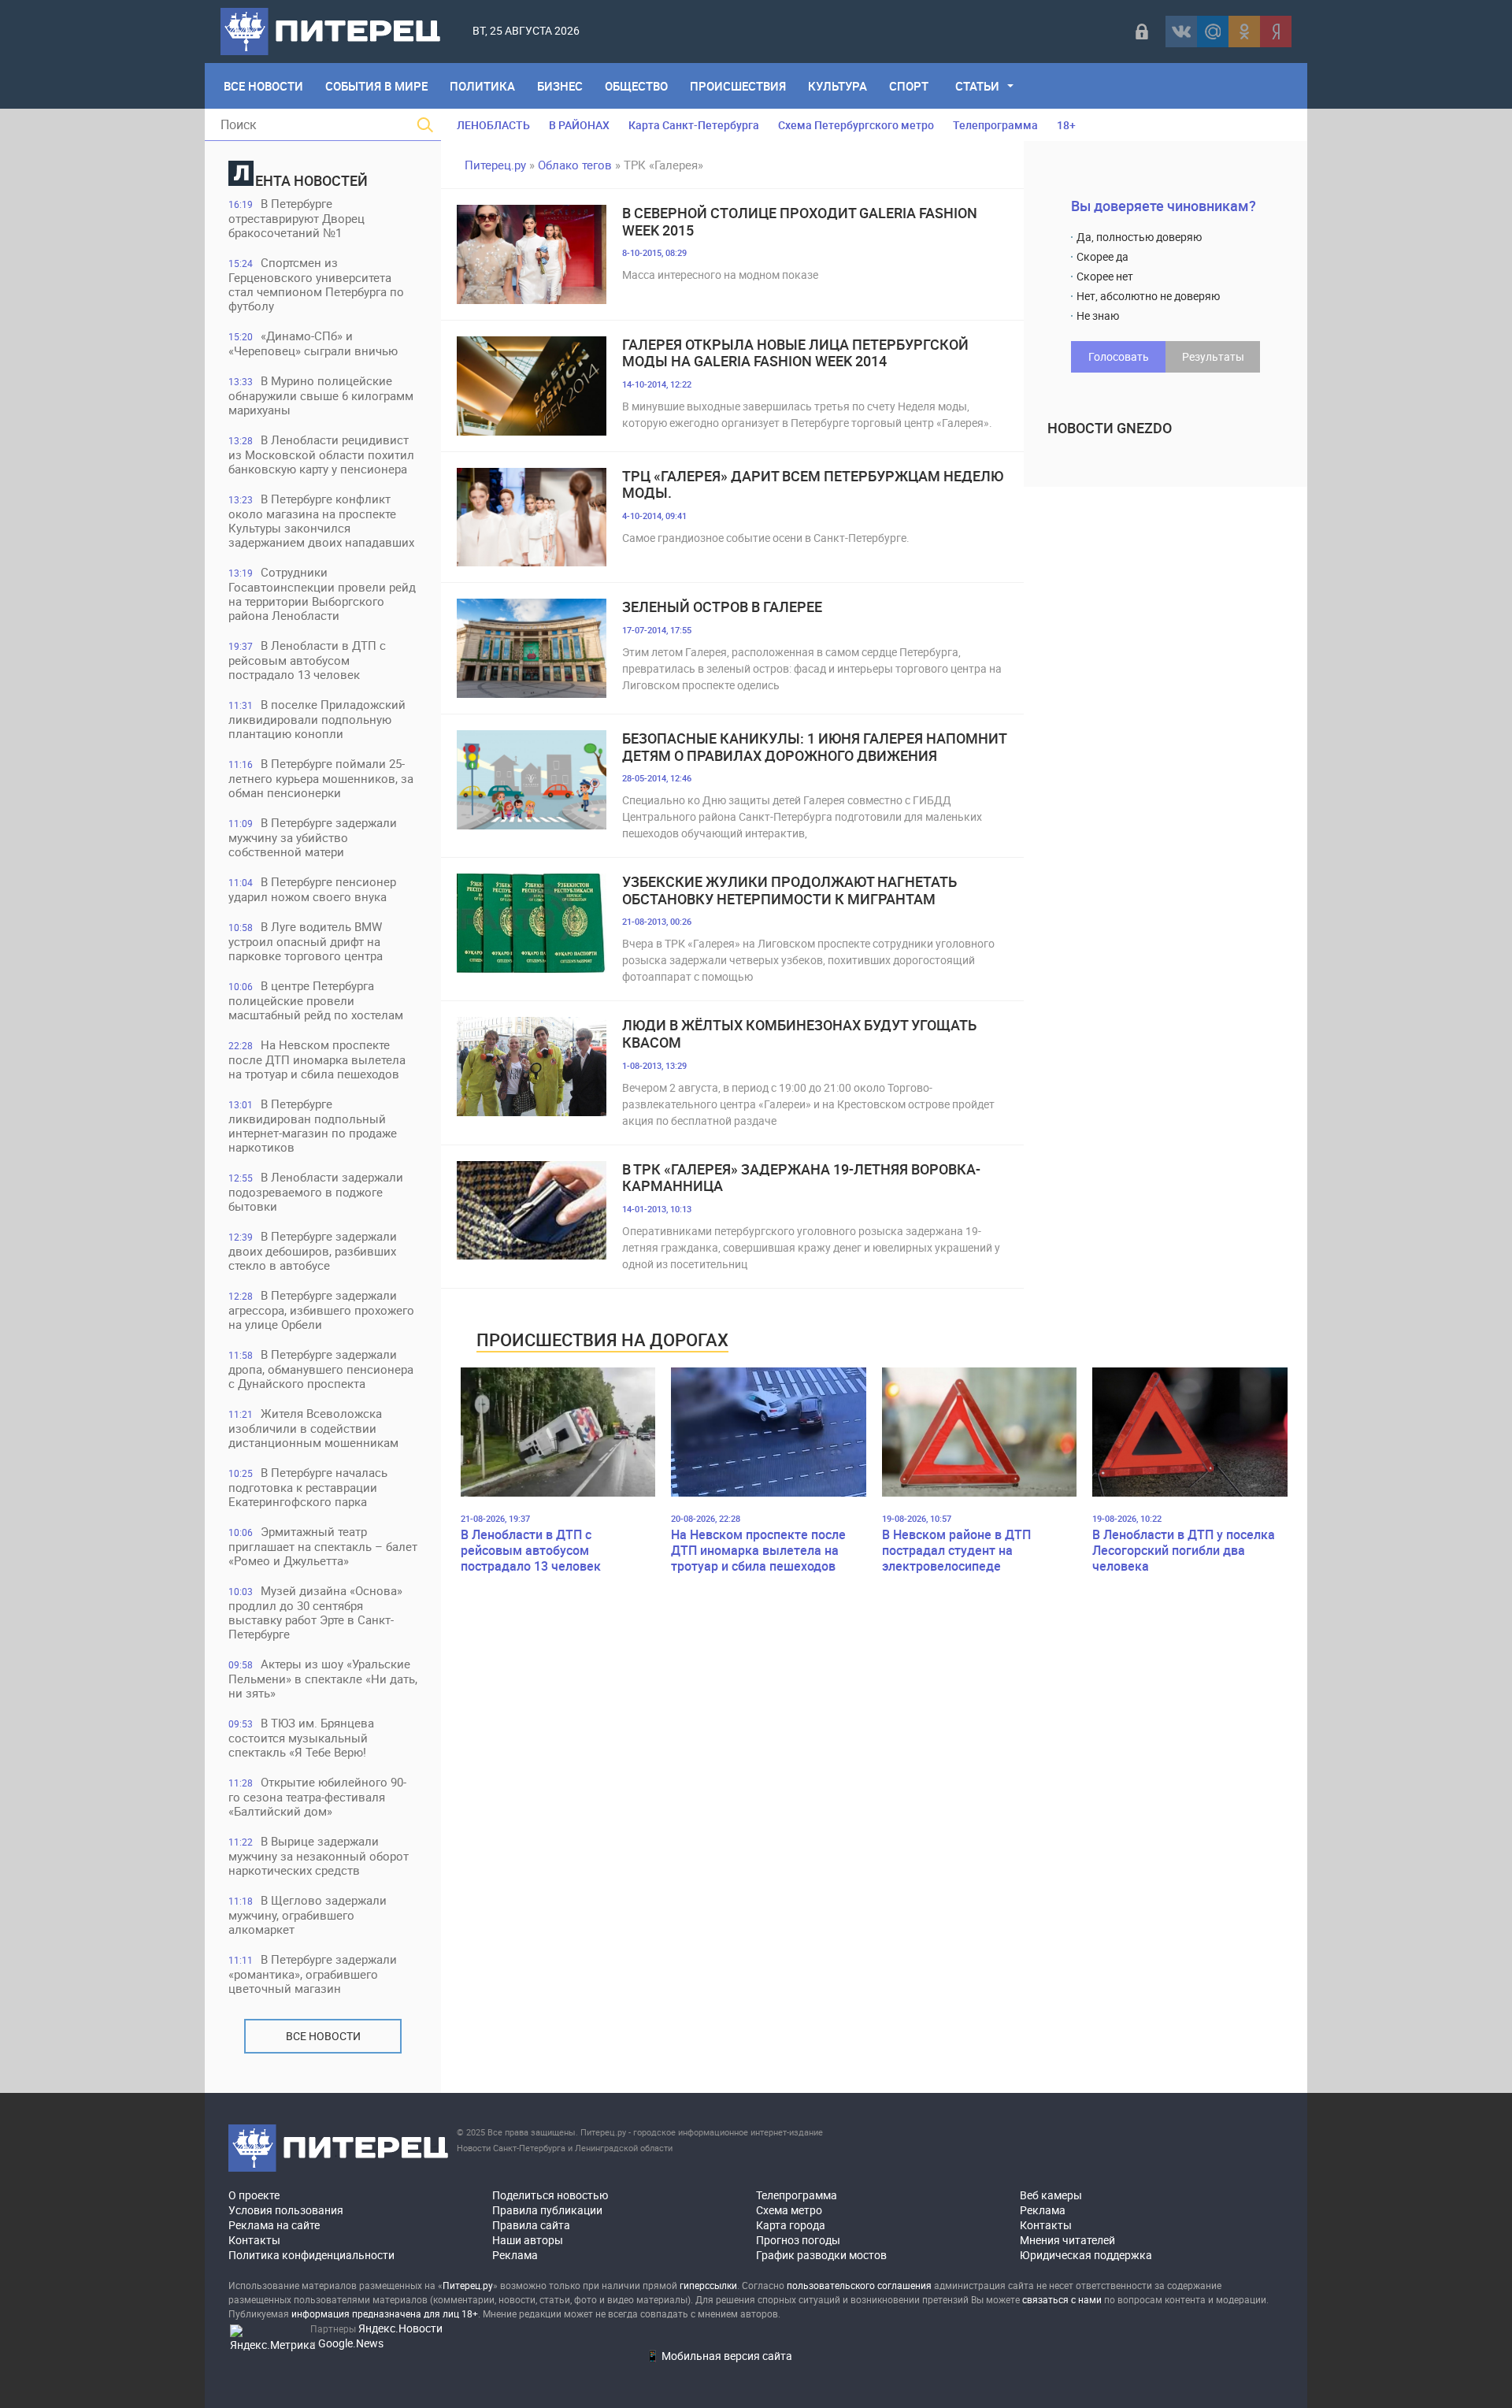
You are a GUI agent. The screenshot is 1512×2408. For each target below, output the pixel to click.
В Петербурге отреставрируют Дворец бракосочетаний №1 (296, 218)
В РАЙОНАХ (579, 125)
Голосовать (1119, 356)
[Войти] (1142, 32)
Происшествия (738, 86)
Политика (482, 86)
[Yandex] (1276, 32)
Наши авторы (528, 2240)
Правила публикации (547, 2210)
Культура (838, 86)
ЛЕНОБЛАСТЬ (493, 125)
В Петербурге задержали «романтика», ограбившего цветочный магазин (313, 1974)
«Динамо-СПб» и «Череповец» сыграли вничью (313, 343)
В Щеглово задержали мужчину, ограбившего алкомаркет (308, 1915)
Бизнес (560, 86)
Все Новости (263, 86)
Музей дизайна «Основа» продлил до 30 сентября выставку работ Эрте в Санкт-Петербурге (315, 1612)
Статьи (977, 86)
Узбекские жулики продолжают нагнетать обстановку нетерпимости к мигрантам (789, 890)
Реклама (515, 2255)
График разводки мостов (821, 2255)
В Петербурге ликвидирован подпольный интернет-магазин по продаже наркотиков (313, 1125)
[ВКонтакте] (1181, 32)
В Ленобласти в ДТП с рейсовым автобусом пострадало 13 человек (307, 660)
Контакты (254, 2240)
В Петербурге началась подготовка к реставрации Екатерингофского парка (308, 1487)
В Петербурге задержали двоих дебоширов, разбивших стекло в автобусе (313, 1250)
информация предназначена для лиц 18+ (385, 2313)
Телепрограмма (995, 125)
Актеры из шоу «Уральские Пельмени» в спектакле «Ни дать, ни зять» (323, 1678)
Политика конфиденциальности (311, 2255)
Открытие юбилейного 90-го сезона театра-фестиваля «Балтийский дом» (317, 1796)
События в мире (376, 86)
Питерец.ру (495, 165)
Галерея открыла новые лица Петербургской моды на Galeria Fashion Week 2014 (795, 353)
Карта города (791, 2225)
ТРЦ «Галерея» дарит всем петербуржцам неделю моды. (813, 485)
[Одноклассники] (1244, 32)
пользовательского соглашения (859, 2285)
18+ (1066, 125)
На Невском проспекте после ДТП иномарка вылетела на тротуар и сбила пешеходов (317, 1059)
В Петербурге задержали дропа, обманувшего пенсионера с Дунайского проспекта (321, 1369)
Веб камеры (1051, 2195)
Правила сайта (531, 2225)
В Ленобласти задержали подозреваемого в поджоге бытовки (316, 1191)
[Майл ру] (1213, 32)
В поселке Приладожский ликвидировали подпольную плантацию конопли (317, 719)
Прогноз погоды (798, 2240)
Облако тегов (575, 165)
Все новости (323, 2036)
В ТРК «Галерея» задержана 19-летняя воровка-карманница (801, 1178)
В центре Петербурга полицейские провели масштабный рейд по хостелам (316, 1000)
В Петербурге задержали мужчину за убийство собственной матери (313, 837)
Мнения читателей (1067, 2240)
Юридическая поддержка (1086, 2255)
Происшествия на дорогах (602, 1339)
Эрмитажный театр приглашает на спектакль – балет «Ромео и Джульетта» (323, 1546)
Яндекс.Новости (400, 2328)
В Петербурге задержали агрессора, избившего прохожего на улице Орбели (321, 1310)
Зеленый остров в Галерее (722, 607)
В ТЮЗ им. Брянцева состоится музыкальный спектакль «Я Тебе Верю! (301, 1737)
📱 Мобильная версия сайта (719, 2356)
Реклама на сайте (274, 2225)
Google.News (351, 2343)
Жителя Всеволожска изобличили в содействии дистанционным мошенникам (313, 1428)
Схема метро (789, 2210)
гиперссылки (708, 2285)
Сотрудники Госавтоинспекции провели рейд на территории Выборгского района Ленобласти (322, 594)
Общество (636, 86)
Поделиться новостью (550, 2195)
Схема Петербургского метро (856, 125)
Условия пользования (286, 2210)
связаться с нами (1062, 2299)
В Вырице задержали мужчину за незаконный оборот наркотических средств (319, 1855)
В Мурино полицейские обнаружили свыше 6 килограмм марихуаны (321, 395)
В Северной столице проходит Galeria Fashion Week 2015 (800, 222)
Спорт (909, 86)
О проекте (254, 2195)
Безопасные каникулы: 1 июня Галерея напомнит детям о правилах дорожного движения (814, 747)
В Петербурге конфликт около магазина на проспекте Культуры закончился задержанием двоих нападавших (321, 520)
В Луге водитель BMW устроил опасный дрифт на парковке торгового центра (306, 941)
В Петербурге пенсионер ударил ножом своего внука (312, 889)
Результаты (1213, 356)
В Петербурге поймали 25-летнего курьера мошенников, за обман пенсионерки (321, 778)
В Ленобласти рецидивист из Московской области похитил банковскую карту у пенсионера (321, 454)
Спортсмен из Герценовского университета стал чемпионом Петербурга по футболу (316, 284)
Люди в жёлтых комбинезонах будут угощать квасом (799, 1034)
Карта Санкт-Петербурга (694, 125)
